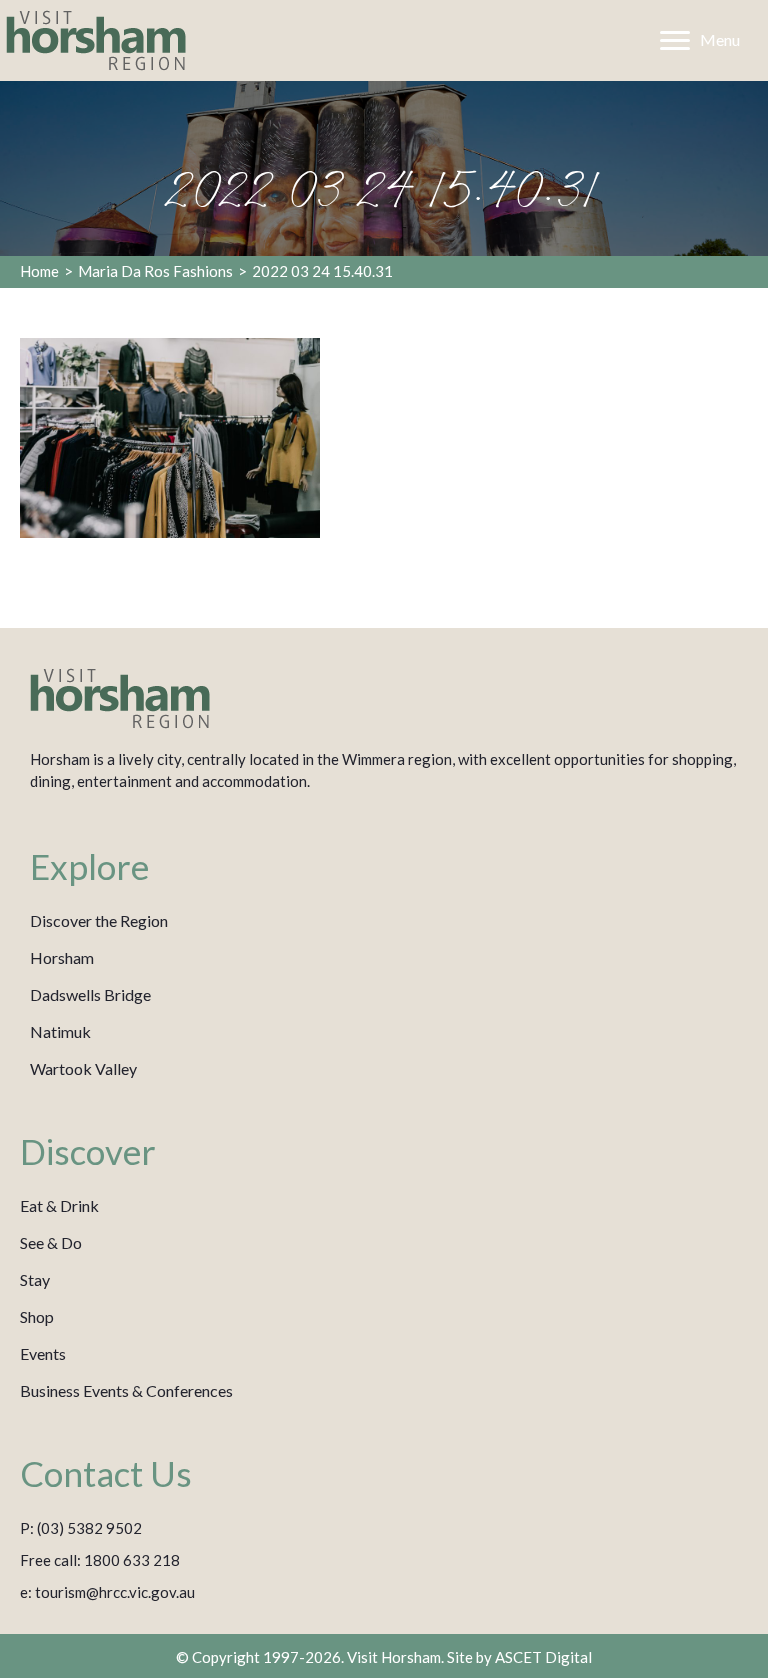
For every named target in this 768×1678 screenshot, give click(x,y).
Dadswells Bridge (90, 994)
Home (39, 271)
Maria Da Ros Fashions (155, 271)
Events (43, 1353)
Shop (37, 1316)
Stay (35, 1279)
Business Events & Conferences (126, 1390)
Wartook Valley (83, 1068)
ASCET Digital (543, 1657)
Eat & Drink (59, 1205)
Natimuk (60, 1031)
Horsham (62, 957)
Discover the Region (99, 920)
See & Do (51, 1242)
